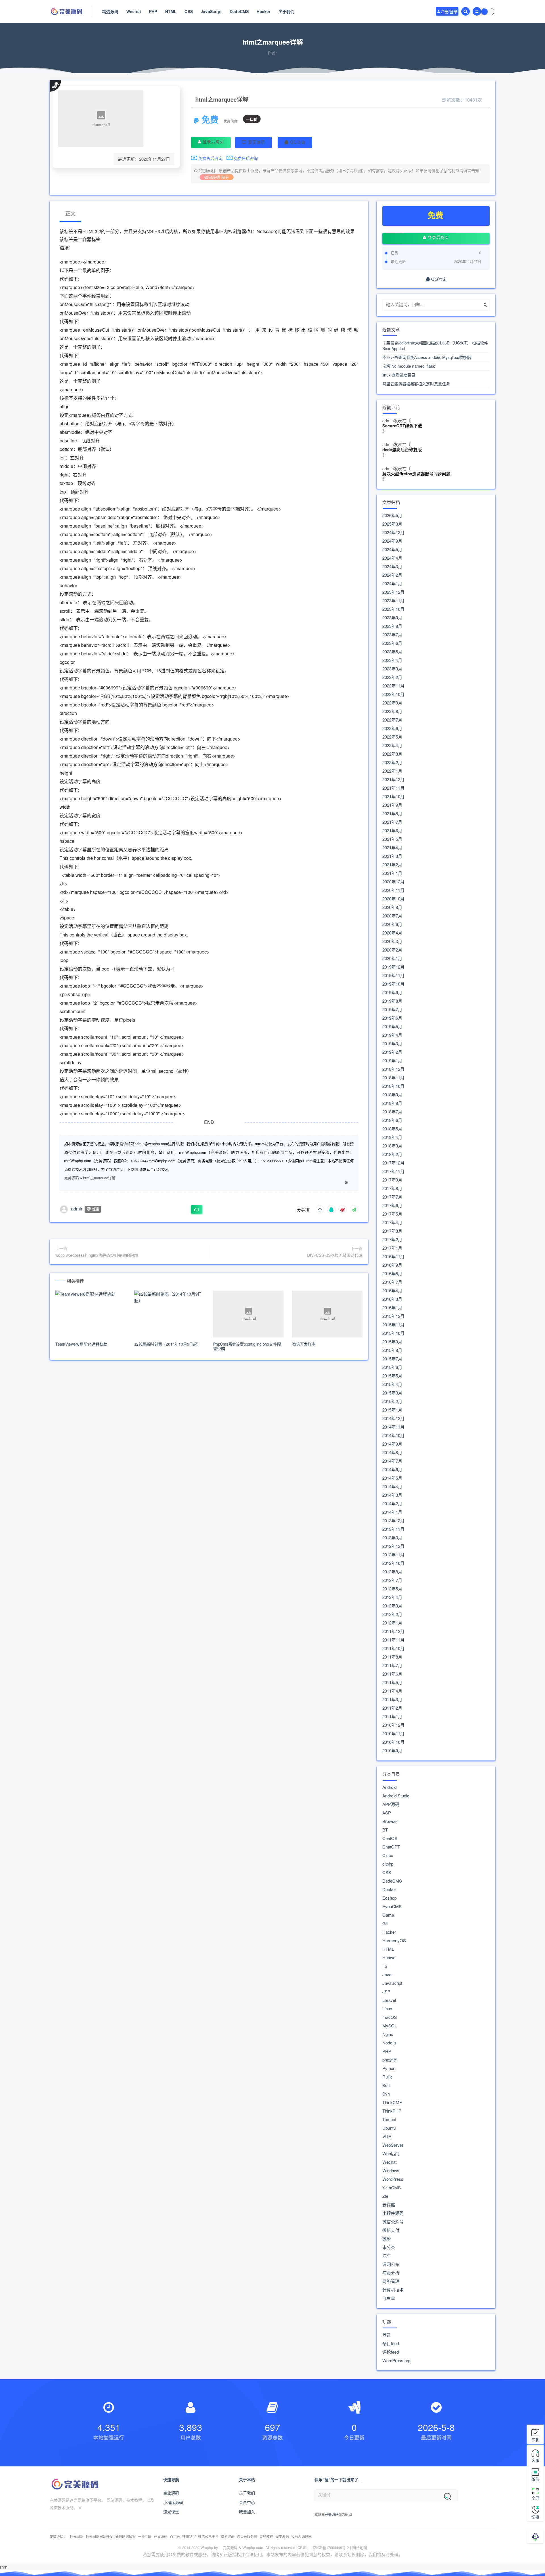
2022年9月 (392, 703)
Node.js (389, 2043)
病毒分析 (391, 2273)
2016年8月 (392, 1274)
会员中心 (247, 2502)
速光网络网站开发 (99, 2536)
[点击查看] (346, 1182)
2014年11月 (393, 1427)
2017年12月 (393, 1163)
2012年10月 (393, 1563)
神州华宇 (189, 2536)
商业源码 (171, 2493)
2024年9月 (392, 541)
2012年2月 (392, 1614)
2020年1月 (392, 958)
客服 (535, 2460)
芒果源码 (161, 2536)
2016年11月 (393, 1256)
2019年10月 (393, 984)
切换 (535, 2517)
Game (388, 1915)
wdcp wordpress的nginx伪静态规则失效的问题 (97, 1255)
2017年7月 (392, 1197)
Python (389, 2068)
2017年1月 (392, 1248)
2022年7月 (392, 720)
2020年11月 (393, 890)
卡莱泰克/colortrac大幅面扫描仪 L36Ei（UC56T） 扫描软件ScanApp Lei (435, 346)
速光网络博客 (125, 2536)
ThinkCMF (392, 2102)
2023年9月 (392, 618)
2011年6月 (392, 1674)
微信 (535, 2479)
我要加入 (247, 2512)
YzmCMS (392, 2188)
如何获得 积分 (217, 177)
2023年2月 (392, 677)
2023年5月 (392, 652)
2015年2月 (392, 1401)
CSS (189, 11)
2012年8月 (392, 1572)
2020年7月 (392, 916)
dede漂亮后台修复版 (402, 450)
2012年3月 (392, 1606)
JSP (386, 1992)
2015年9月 (392, 1342)
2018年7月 (392, 1112)
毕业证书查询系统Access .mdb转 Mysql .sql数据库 (427, 357)
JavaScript (211, 11)
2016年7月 (392, 1282)
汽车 (387, 2256)
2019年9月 (392, 992)
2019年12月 (393, 967)
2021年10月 (393, 796)
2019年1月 (392, 1061)
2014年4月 (392, 1486)
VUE (387, 2136)
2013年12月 (393, 1521)
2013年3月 (392, 1538)
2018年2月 (392, 1154)
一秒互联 (145, 2536)
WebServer (393, 2145)
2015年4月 (392, 1384)
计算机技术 (393, 2290)
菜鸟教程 (266, 2536)
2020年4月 (392, 933)
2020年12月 (393, 882)
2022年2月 (392, 762)
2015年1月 (392, 1410)
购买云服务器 (247, 2536)
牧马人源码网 (301, 2536)
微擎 (387, 2239)
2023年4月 (392, 660)
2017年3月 (392, 1231)
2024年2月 (392, 575)
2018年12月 (393, 1069)
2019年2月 (392, 1052)
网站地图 (360, 2547)
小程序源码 (393, 2213)
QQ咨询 (297, 142)
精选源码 (110, 11)
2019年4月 (392, 1035)
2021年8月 (392, 814)
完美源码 (72, 1178)
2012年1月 (392, 1623)
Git (385, 1923)
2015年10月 (393, 1333)
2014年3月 (392, 1495)
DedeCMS (239, 11)
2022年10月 (393, 694)
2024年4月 (392, 558)
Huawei (389, 1958)
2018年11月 (393, 1078)
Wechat (134, 11)
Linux (387, 2009)
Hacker (263, 11)
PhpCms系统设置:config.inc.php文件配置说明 (247, 1346)
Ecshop (389, 1898)
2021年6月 (392, 831)
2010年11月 (393, 1734)
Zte (385, 2196)
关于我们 (287, 11)
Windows (391, 2171)
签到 (535, 2440)
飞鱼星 (389, 2298)
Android (389, 1787)
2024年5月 (392, 549)
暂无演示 (256, 142)
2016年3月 (392, 1299)
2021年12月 (393, 779)
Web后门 (391, 2153)
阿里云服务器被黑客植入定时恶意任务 (416, 384)
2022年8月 (392, 711)
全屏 (535, 2498)
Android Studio (396, 1796)
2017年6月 (392, 1205)
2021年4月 (392, 848)
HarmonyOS (394, 1941)
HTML (171, 11)
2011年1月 (392, 1716)
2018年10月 (393, 1086)
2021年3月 (392, 856)
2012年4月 (392, 1597)
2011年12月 (393, 1631)
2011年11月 (393, 1640)
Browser (390, 1821)
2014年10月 (393, 1435)
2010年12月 (393, 1725)
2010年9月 (392, 1751)
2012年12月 (393, 1546)
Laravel (389, 2000)
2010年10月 (393, 1742)
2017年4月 (392, 1222)
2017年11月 (393, 1171)
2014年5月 (392, 1478)
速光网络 (77, 2536)
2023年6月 (392, 643)
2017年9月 (392, 1180)
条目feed (391, 2343)
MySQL (390, 2026)
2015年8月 (392, 1350)
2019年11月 (393, 975)
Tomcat (389, 2119)
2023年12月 (393, 592)
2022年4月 (392, 745)
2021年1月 (392, 873)
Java (387, 1975)
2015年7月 (392, 1359)
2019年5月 (392, 1026)
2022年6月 (392, 728)
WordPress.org (396, 2360)
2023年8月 (392, 626)
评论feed (391, 2352)
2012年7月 (392, 1580)
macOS (390, 2017)
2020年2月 (392, 950)
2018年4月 (392, 1137)
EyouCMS (392, 1906)
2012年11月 (393, 1555)
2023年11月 (393, 601)
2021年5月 (392, 839)
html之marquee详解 (99, 1178)
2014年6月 (392, 1469)
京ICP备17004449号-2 (331, 2547)
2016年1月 (392, 1308)
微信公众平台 (208, 2536)
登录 (387, 2335)
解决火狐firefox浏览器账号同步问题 (416, 474)
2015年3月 (392, 1393)
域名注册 (228, 2536)
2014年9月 (392, 1444)
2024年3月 (392, 566)
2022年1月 (392, 771)
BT (385, 1830)
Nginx (388, 2034)
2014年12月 (393, 1418)
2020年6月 (392, 924)
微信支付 (391, 2230)
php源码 (390, 2060)
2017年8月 (392, 1188)
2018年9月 (392, 1095)
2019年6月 (392, 1018)
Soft (386, 2085)
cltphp (388, 1864)
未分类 (389, 2247)
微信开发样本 (304, 1344)
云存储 (389, 2205)
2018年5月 (392, 1129)
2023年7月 (392, 635)
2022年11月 (393, 686)
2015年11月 (393, 1325)
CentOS (390, 1838)
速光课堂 (171, 2512)
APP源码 (391, 1804)
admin (77, 1209)
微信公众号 (393, 2222)
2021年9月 (392, 805)
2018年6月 (392, 1120)
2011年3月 (392, 1699)
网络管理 (391, 2281)
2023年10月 (393, 609)
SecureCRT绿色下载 (402, 426)
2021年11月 (393, 788)
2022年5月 (392, 737)
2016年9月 (392, 1265)
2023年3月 (392, 669)
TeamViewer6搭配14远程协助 (81, 1344)
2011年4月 (392, 1691)
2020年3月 (392, 941)
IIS (385, 1966)
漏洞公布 (391, 2264)
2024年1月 (392, 584)
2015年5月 (392, 1376)
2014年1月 (392, 1512)
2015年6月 (392, 1367)
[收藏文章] (320, 1209)
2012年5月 (392, 1589)
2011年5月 (392, 1682)
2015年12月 (393, 1316)
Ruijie (387, 2077)
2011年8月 (392, 1657)
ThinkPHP (392, 2111)
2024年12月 (393, 532)
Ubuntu (389, 2128)
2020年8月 (392, 907)
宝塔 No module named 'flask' (409, 366)
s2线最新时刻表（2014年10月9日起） (168, 1344)
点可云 (175, 2536)
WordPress (393, 2179)
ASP (387, 1813)
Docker (389, 1889)
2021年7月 (392, 822)
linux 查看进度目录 (399, 375)
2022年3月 (392, 754)
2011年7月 (392, 1665)
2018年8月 (392, 1103)
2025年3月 (392, 524)
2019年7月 (392, 1009)
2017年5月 (392, 1214)
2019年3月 (392, 1044)
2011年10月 (393, 1648)
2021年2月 (392, 865)
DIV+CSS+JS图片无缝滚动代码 (335, 1255)
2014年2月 (392, 1504)
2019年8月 (392, 1001)
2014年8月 (392, 1452)
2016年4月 (392, 1291)
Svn (386, 2094)
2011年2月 (392, 1708)
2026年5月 (392, 515)
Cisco (388, 1855)
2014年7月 (392, 1461)
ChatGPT (391, 1847)
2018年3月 (392, 1146)
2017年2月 (392, 1239)
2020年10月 (393, 899)
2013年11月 (393, 1529)
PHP (153, 11)
